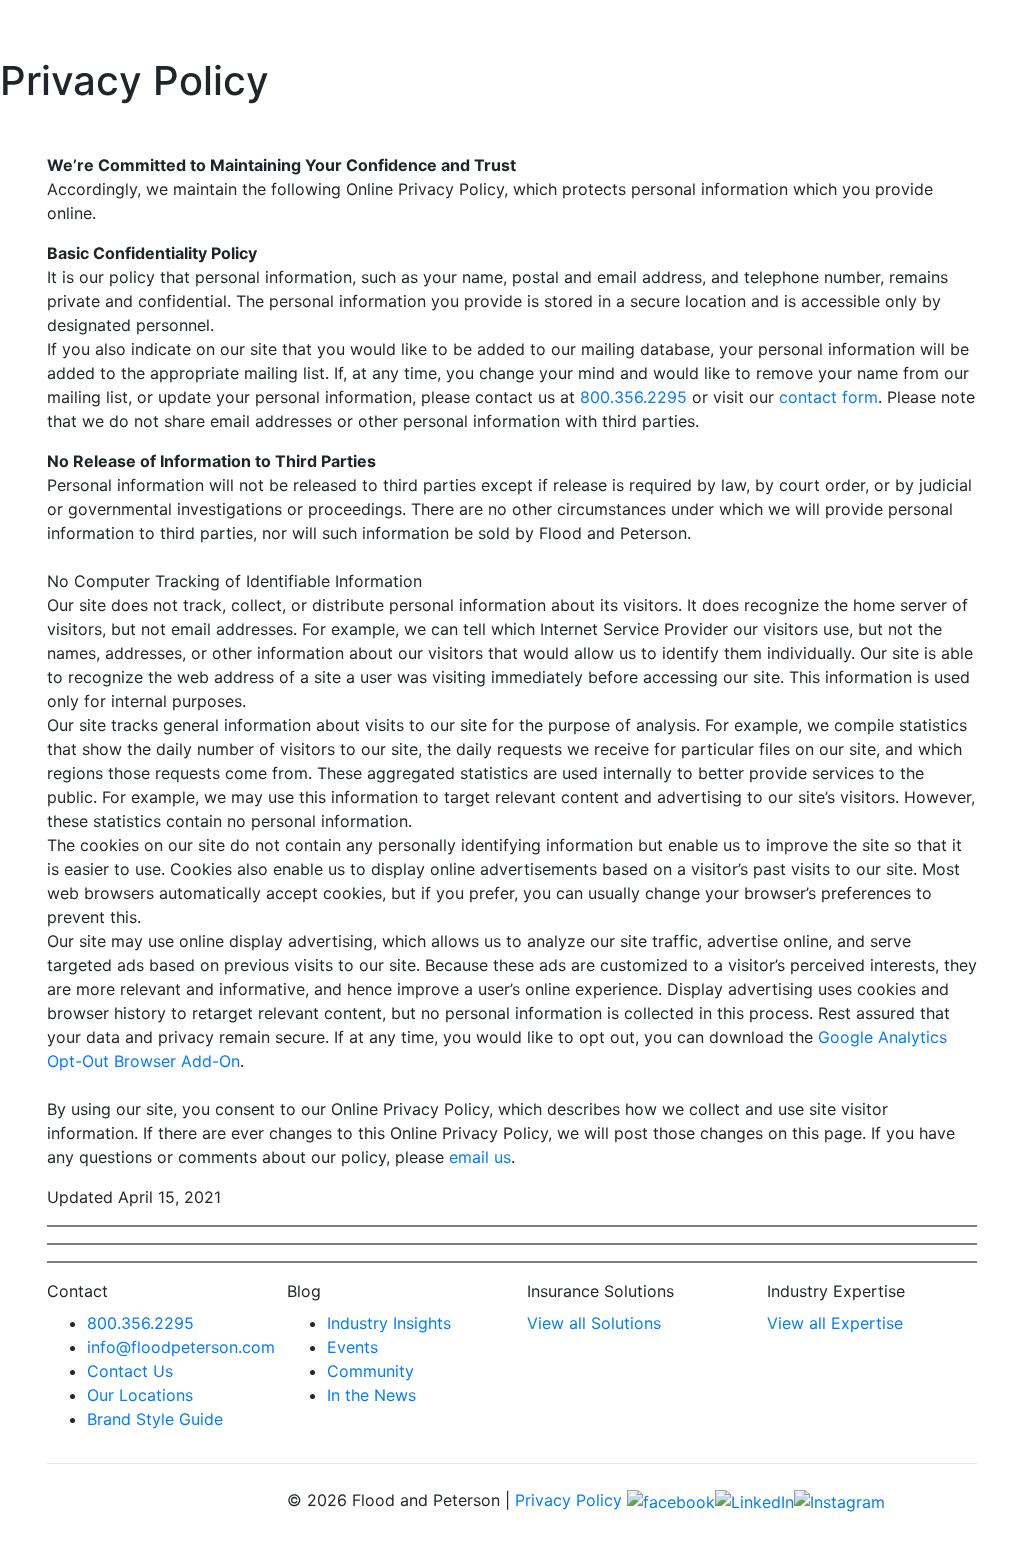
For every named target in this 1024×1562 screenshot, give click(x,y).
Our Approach (656, 29)
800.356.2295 (633, 397)
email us (480, 1157)
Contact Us (130, 1371)
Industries (538, 29)
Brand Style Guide (155, 1419)
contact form (828, 397)
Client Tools (782, 29)
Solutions (439, 29)
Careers (939, 29)
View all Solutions (594, 1323)
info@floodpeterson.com (181, 1347)
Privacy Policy (568, 1500)
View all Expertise (835, 1323)
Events (868, 29)
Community (370, 1371)
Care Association (323, 29)
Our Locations (140, 1395)
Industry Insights (389, 1323)
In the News (371, 1395)
